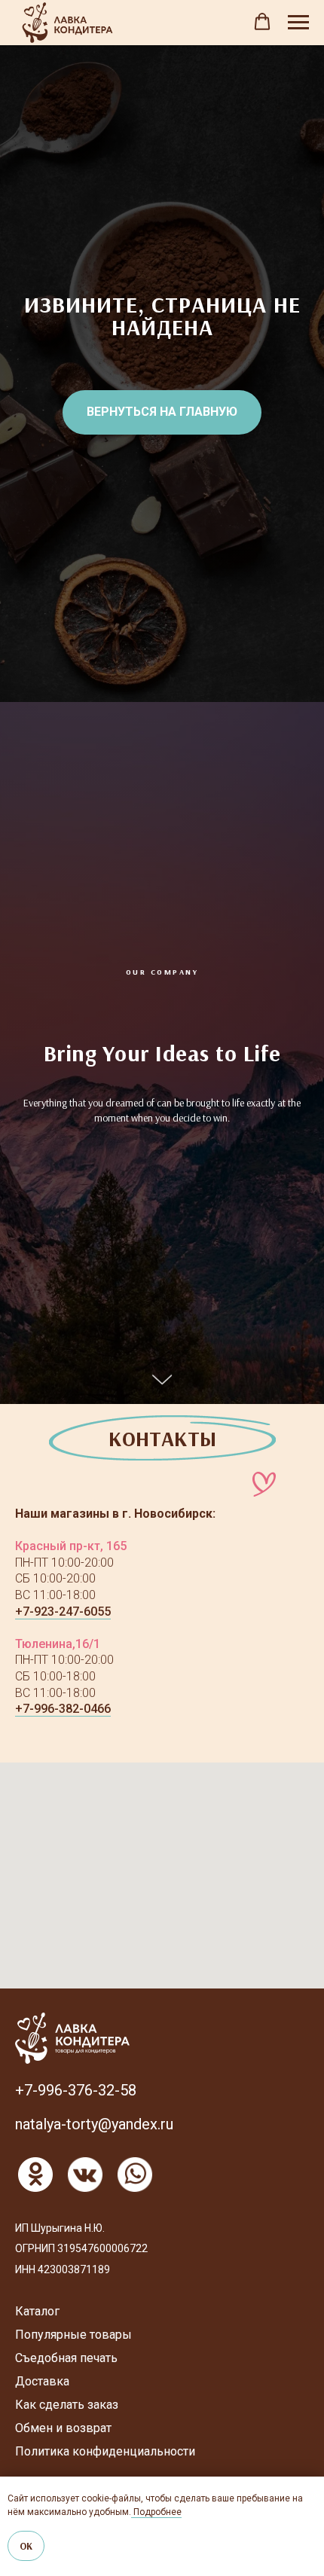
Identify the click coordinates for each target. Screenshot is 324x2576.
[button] (262, 22)
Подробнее (156, 2512)
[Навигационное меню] (298, 23)
